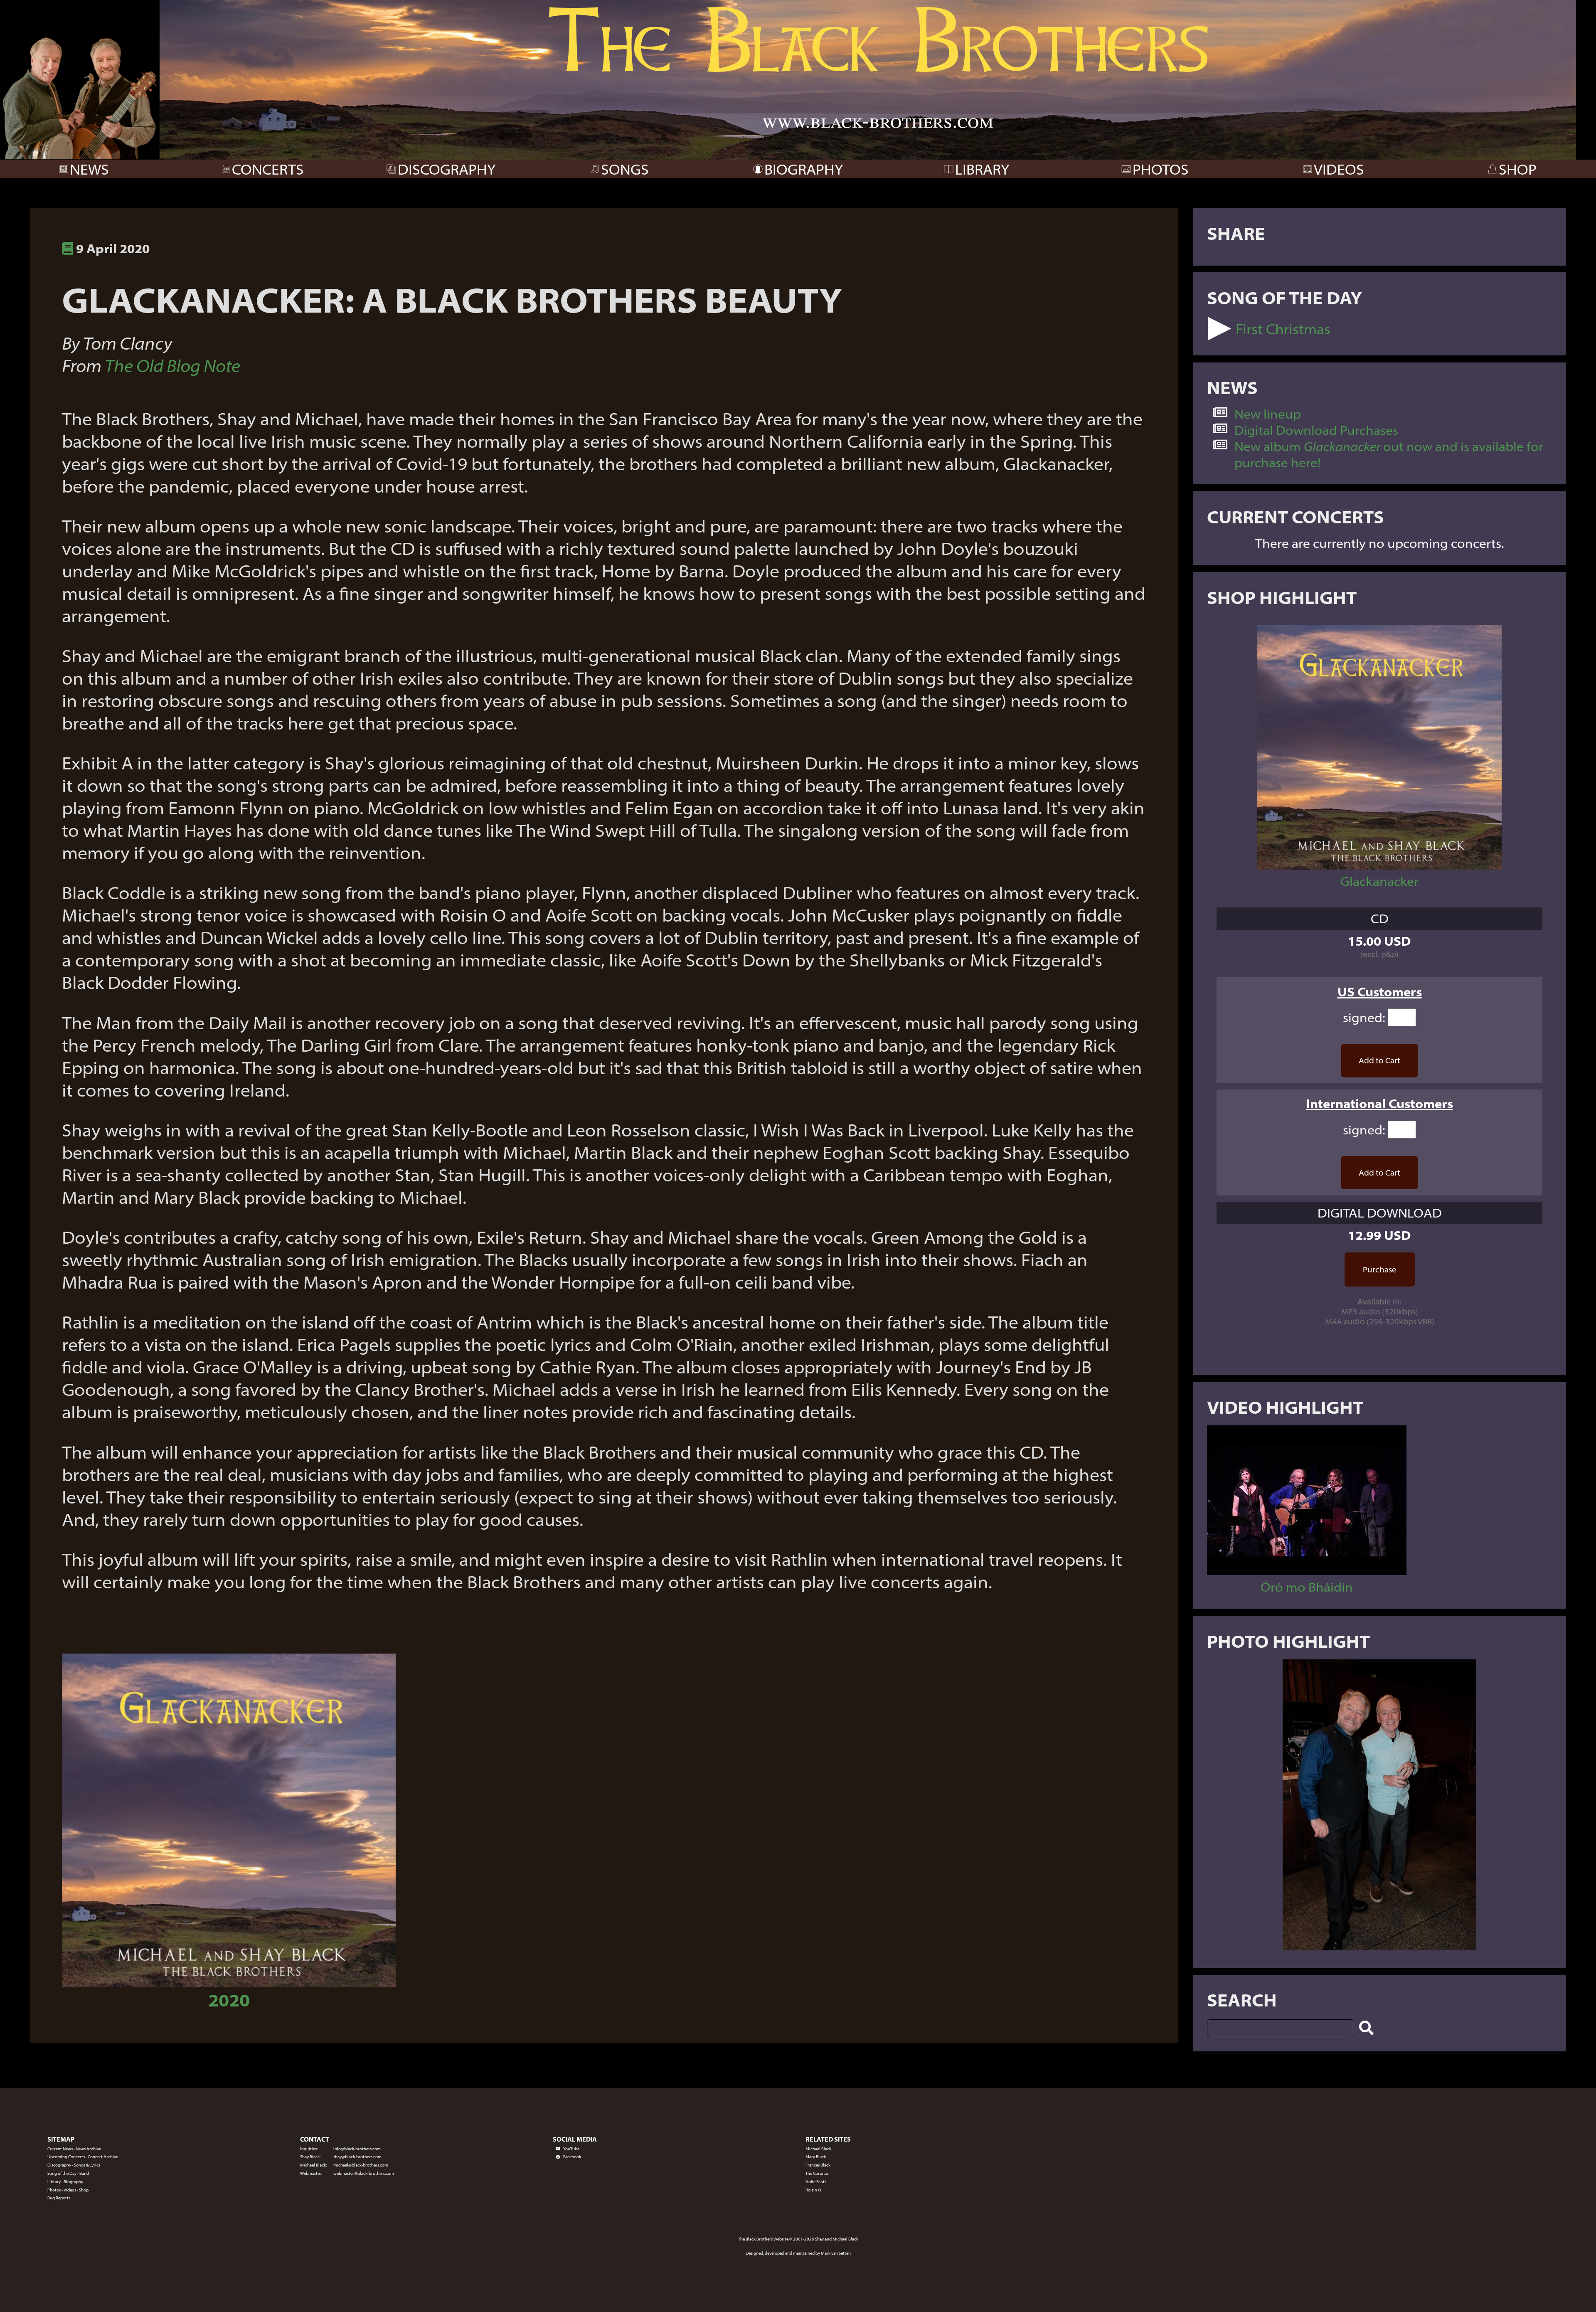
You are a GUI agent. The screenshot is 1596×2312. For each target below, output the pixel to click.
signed (1363, 1017)
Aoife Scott (816, 2182)
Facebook (572, 2157)
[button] (1220, 329)
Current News (60, 2149)
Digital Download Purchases (1316, 430)
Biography (73, 2182)
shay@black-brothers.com (357, 2157)
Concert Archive (103, 2157)
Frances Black (818, 2165)
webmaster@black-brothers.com (364, 2173)
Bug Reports (59, 2198)
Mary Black (816, 2157)
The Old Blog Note (172, 365)
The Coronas (817, 2173)
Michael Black (818, 2149)
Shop (84, 2190)
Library (54, 2182)
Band (84, 2173)
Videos (70, 2190)
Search (1242, 2000)
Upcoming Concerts (66, 2157)
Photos (54, 2190)
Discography (59, 2165)
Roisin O (813, 2190)
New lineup (1268, 414)
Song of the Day (62, 2173)
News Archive (88, 2149)
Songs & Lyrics (87, 2165)
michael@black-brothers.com (361, 2165)
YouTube (571, 2149)
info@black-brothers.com (357, 2149)
